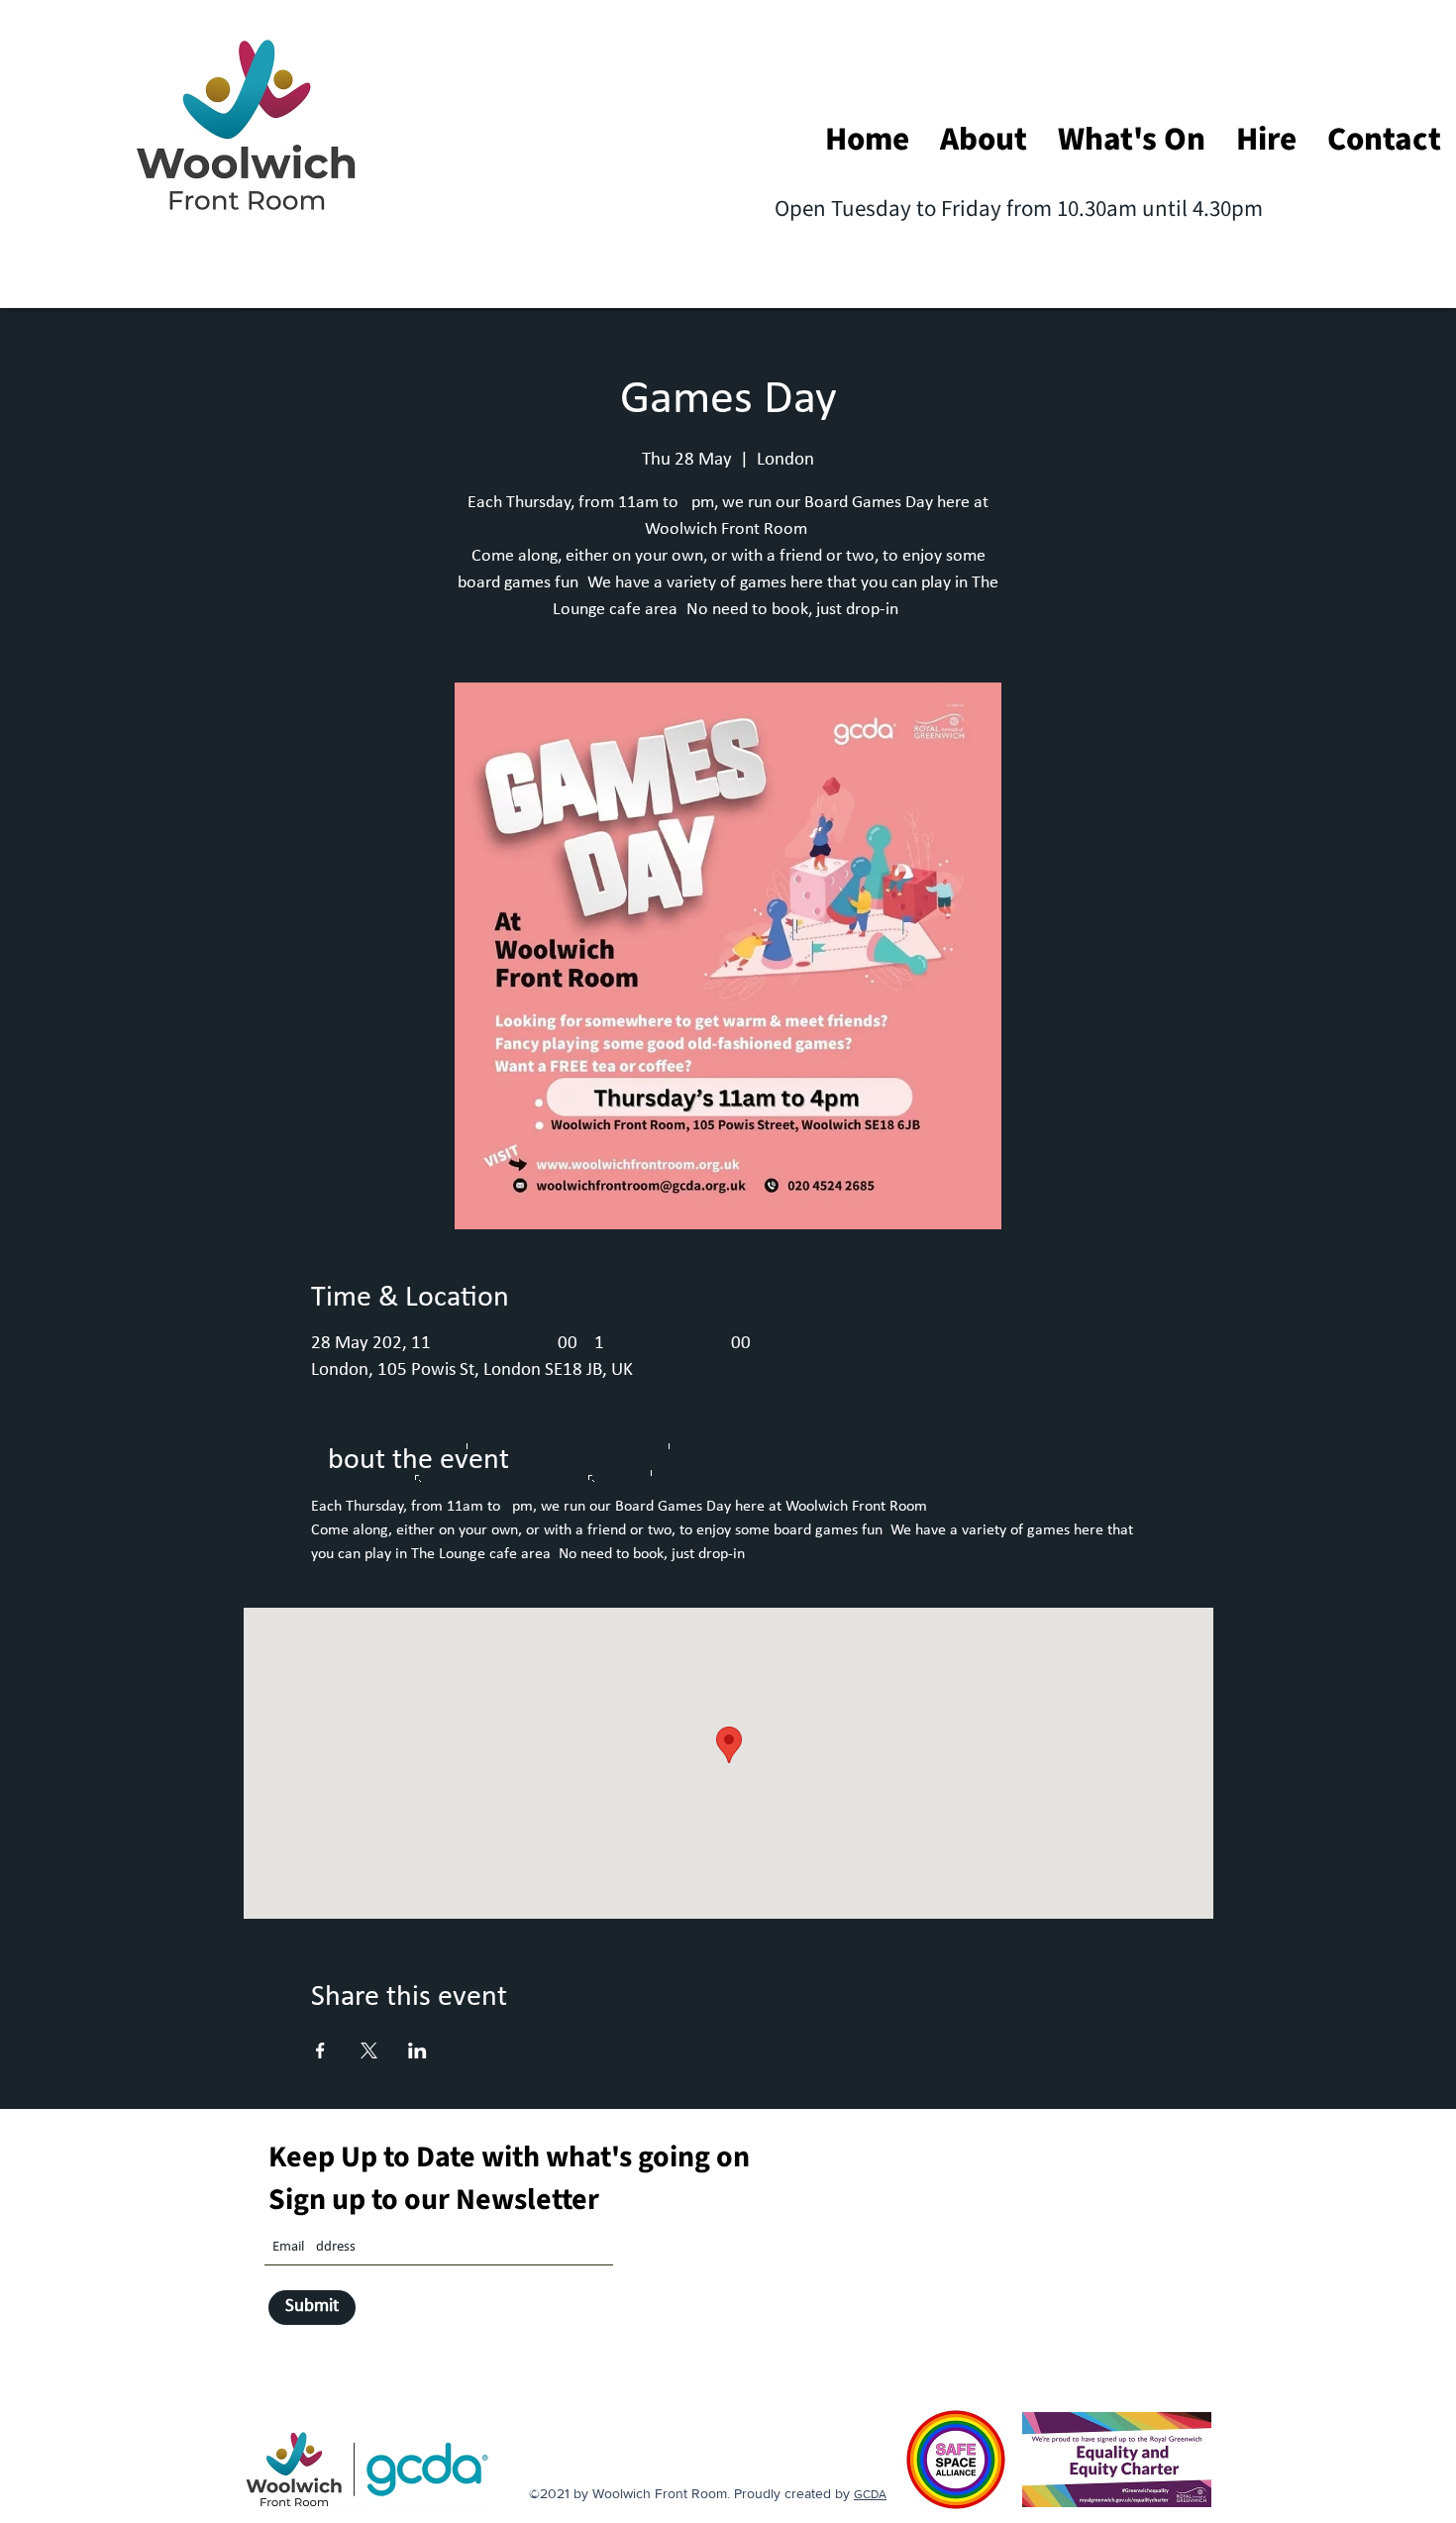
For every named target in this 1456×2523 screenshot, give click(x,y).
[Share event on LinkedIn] (417, 2050)
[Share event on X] (369, 2050)
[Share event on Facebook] (320, 2050)
